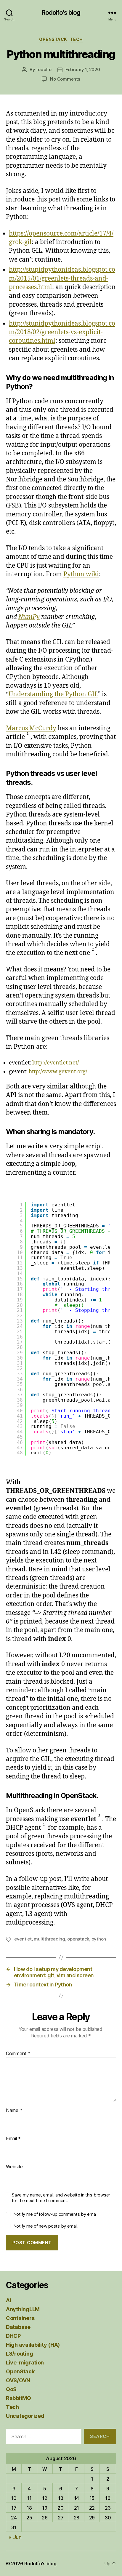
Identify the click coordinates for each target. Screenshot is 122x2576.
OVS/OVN (18, 2380)
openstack (78, 1939)
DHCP (13, 2336)
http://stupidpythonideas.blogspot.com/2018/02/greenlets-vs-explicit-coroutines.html (62, 332)
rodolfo (44, 69)
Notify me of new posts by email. (46, 2226)
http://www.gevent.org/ (58, 1072)
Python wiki (81, 574)
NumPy (29, 617)
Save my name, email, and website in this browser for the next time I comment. (61, 2198)
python (99, 1939)
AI (8, 2300)
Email (13, 2139)
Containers (20, 2318)
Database (18, 2327)
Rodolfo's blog (61, 13)
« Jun (15, 2537)
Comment (18, 2054)
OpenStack (53, 39)
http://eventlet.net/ (56, 1063)
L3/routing (19, 2354)
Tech (77, 39)
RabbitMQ (19, 2398)
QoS (11, 2389)
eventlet (23, 1939)
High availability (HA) (33, 2345)
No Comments (65, 79)
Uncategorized (25, 2416)
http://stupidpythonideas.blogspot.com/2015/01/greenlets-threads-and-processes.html (62, 278)
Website (14, 2167)
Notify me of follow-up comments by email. (56, 2214)
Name (14, 2111)
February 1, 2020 (83, 69)
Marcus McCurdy (31, 728)
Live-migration (25, 2363)
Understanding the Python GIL (53, 694)
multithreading (49, 1939)
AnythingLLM (23, 2309)
